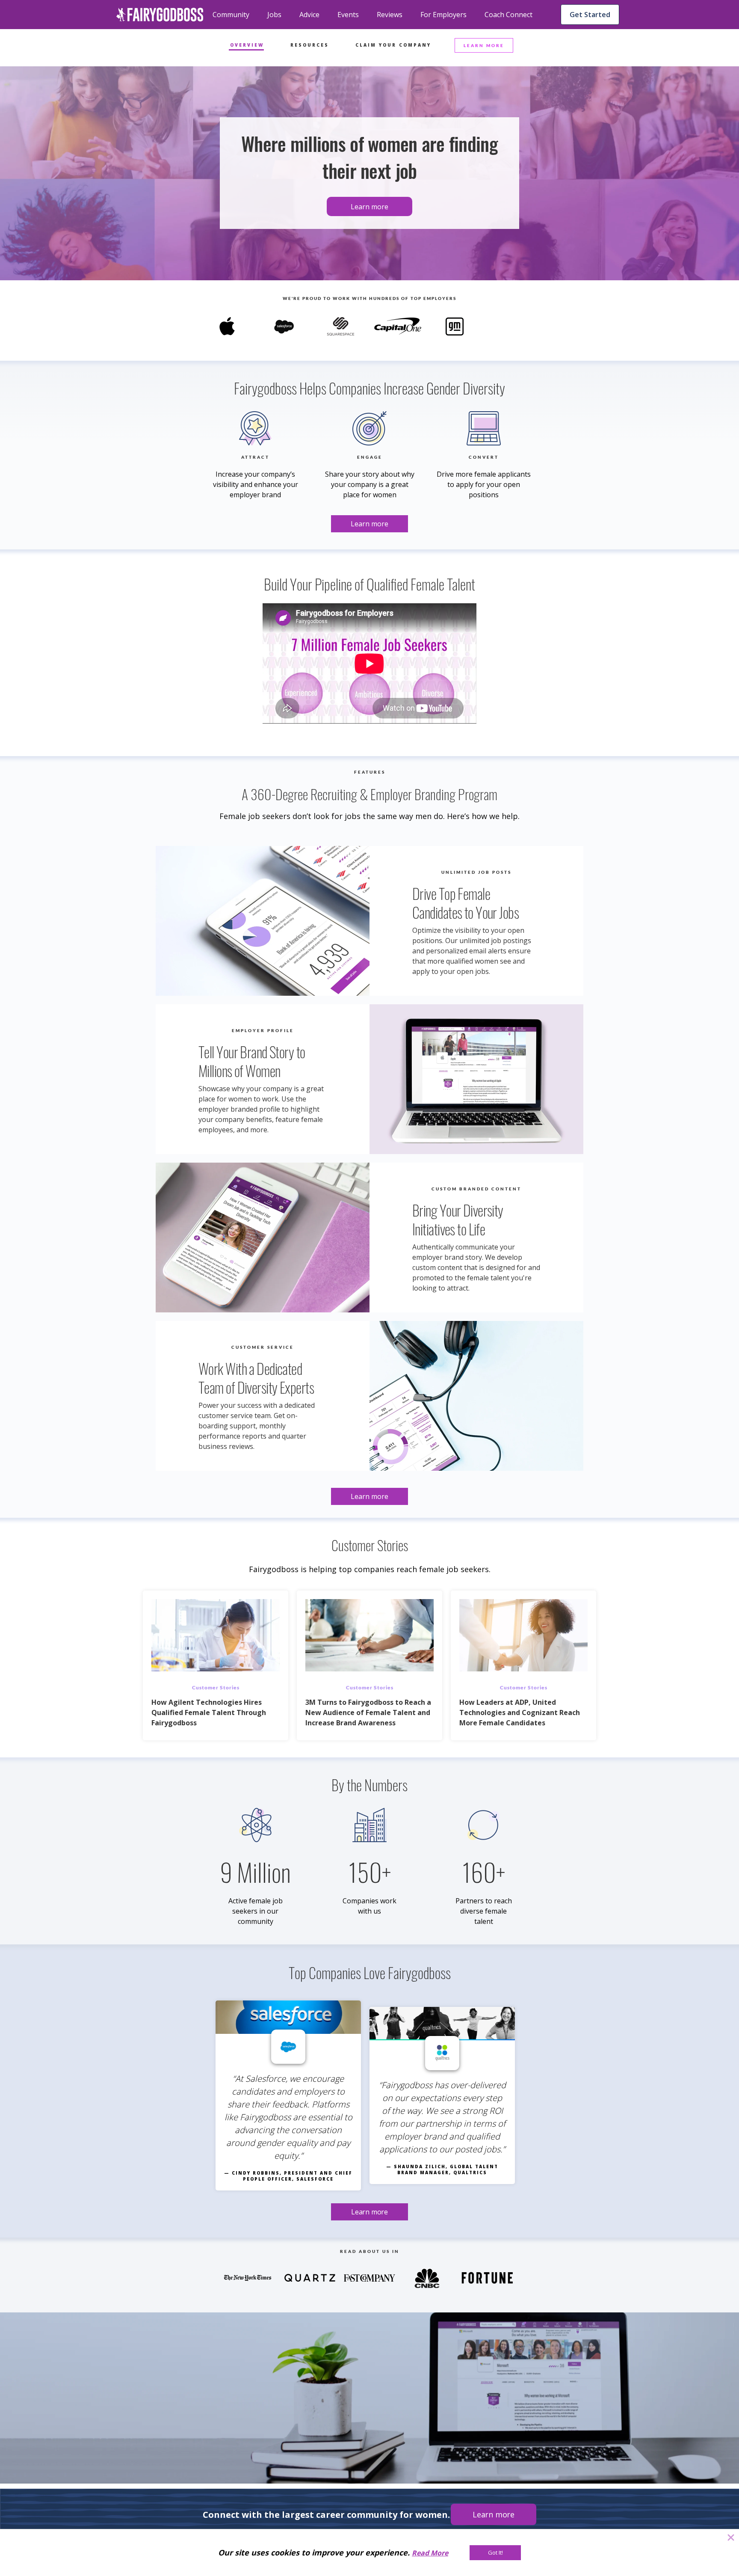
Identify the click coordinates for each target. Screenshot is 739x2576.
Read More (430, 2553)
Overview (247, 45)
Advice (309, 15)
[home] (160, 15)
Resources (310, 45)
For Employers (443, 15)
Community (231, 15)
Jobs (274, 15)
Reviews (390, 15)
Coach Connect (508, 15)
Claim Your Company (393, 45)
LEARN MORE (484, 45)
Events (348, 15)
